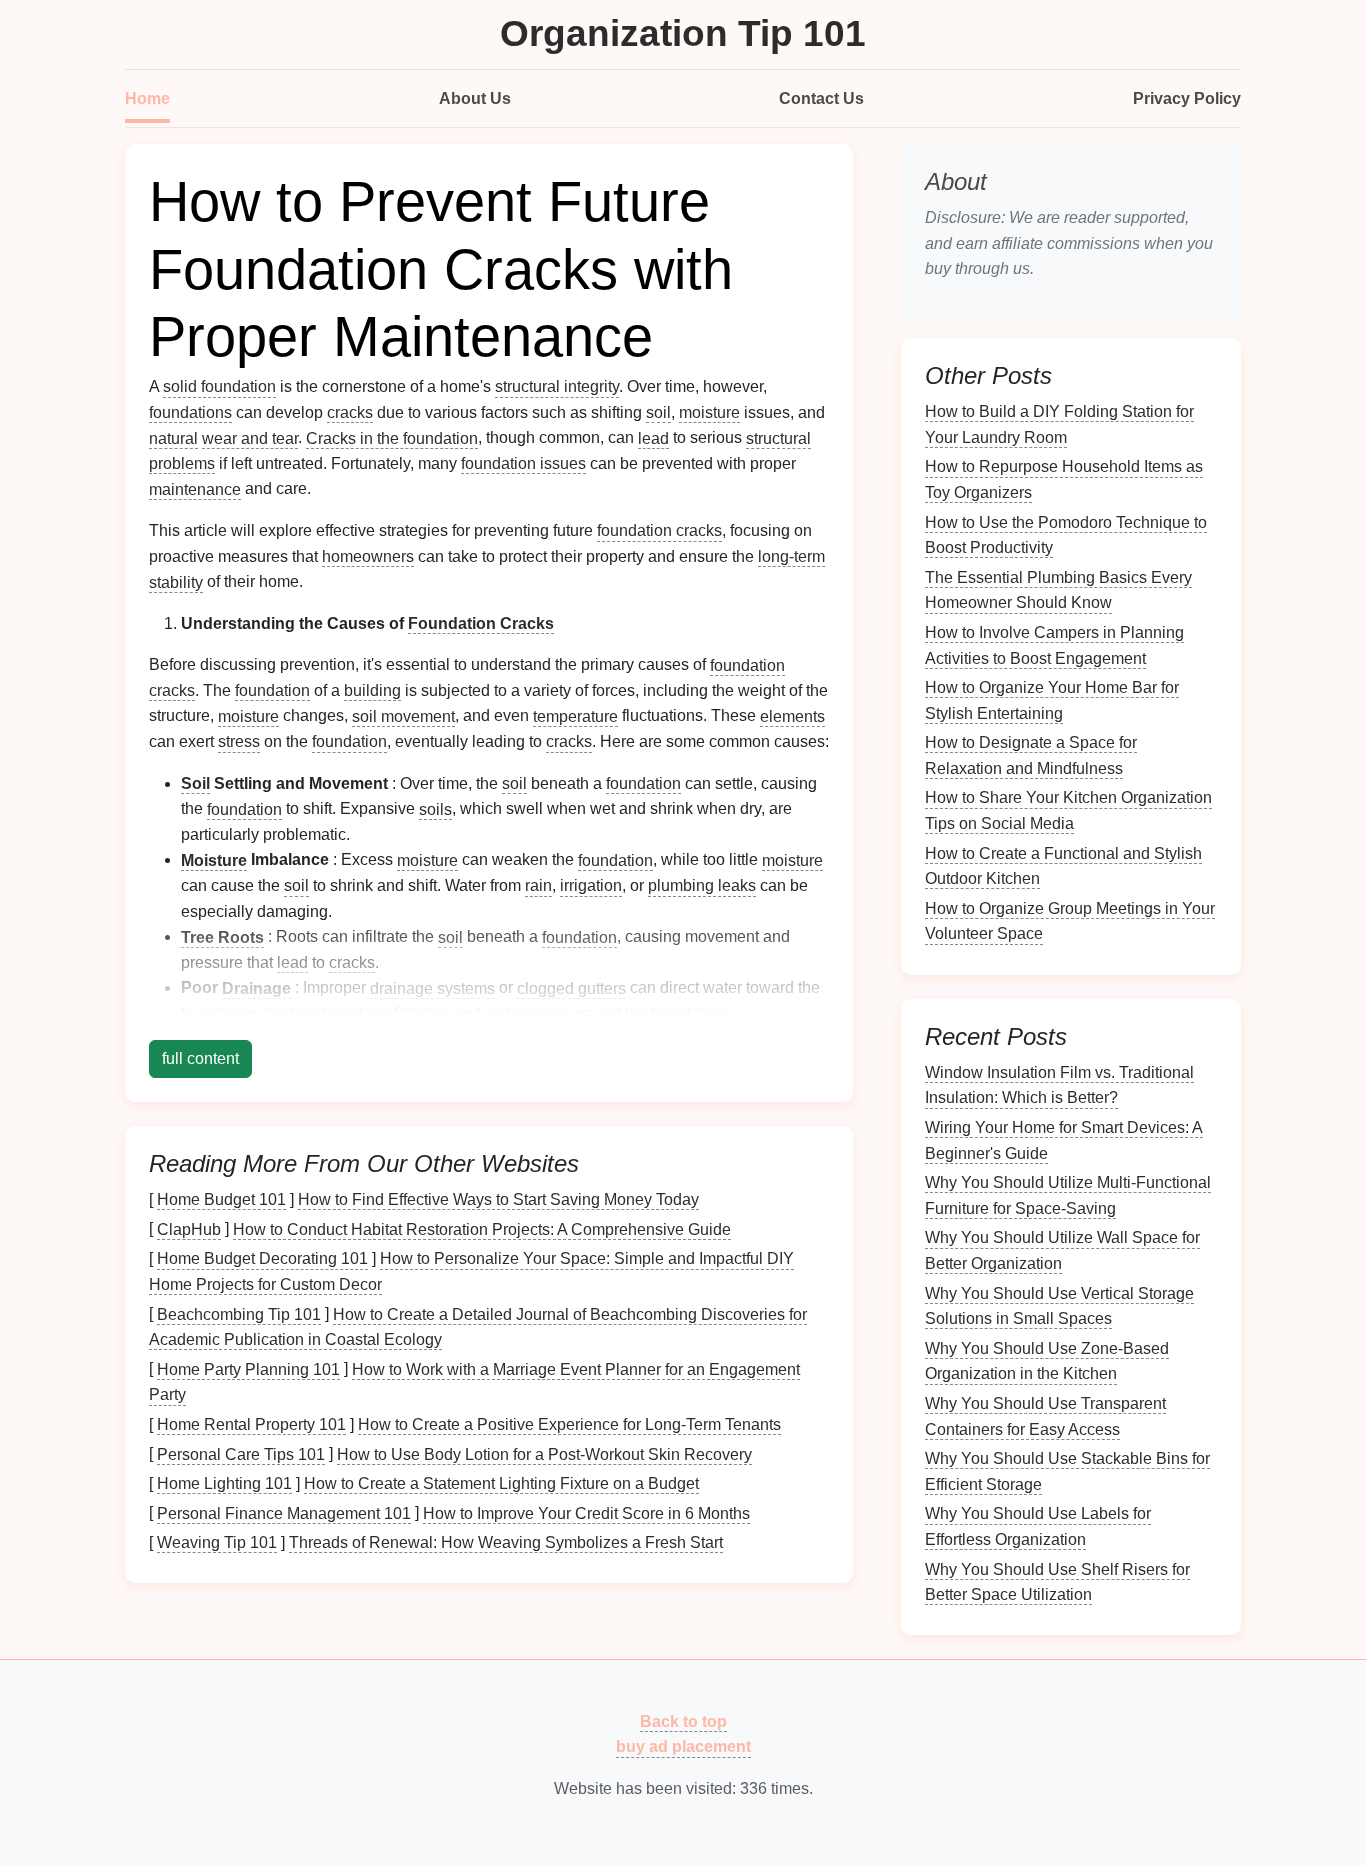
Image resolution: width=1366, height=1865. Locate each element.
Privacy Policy (1187, 98)
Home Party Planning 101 (248, 1368)
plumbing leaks (702, 885)
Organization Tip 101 (683, 33)
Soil (195, 783)
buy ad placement (683, 1746)
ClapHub (189, 1228)
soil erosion (526, 1013)
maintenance (195, 488)
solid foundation (219, 386)
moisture (709, 412)
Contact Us (821, 98)
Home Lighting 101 (224, 1483)
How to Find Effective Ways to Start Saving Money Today (498, 1199)
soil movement (403, 715)
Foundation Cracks (481, 623)
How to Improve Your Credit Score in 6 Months (586, 1512)
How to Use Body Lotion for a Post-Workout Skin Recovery (544, 1453)
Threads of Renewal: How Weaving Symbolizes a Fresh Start (506, 1542)
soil (658, 412)
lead (653, 437)
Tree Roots (222, 936)
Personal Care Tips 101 (241, 1453)
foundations (190, 412)
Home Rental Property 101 (251, 1424)
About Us (475, 98)
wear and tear (250, 437)
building (372, 690)
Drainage (256, 987)
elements (792, 715)
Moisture (214, 859)
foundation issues (523, 463)
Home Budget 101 (221, 1199)
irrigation (591, 885)
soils (435, 808)
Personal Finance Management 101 (284, 1512)
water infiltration (394, 1013)
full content (200, 1058)
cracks (350, 412)
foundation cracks (659, 530)
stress (239, 741)
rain (538, 885)
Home (147, 98)
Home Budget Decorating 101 (262, 1258)
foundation (272, 690)
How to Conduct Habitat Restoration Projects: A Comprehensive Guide (482, 1228)
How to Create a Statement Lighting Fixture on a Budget (501, 1483)
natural (173, 437)
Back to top (683, 1720)
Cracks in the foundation (392, 437)
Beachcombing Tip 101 (239, 1313)
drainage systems (432, 987)
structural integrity (557, 386)
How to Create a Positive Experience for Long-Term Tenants (569, 1424)
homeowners (368, 556)
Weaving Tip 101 (217, 1542)
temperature (575, 715)
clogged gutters (571, 987)
